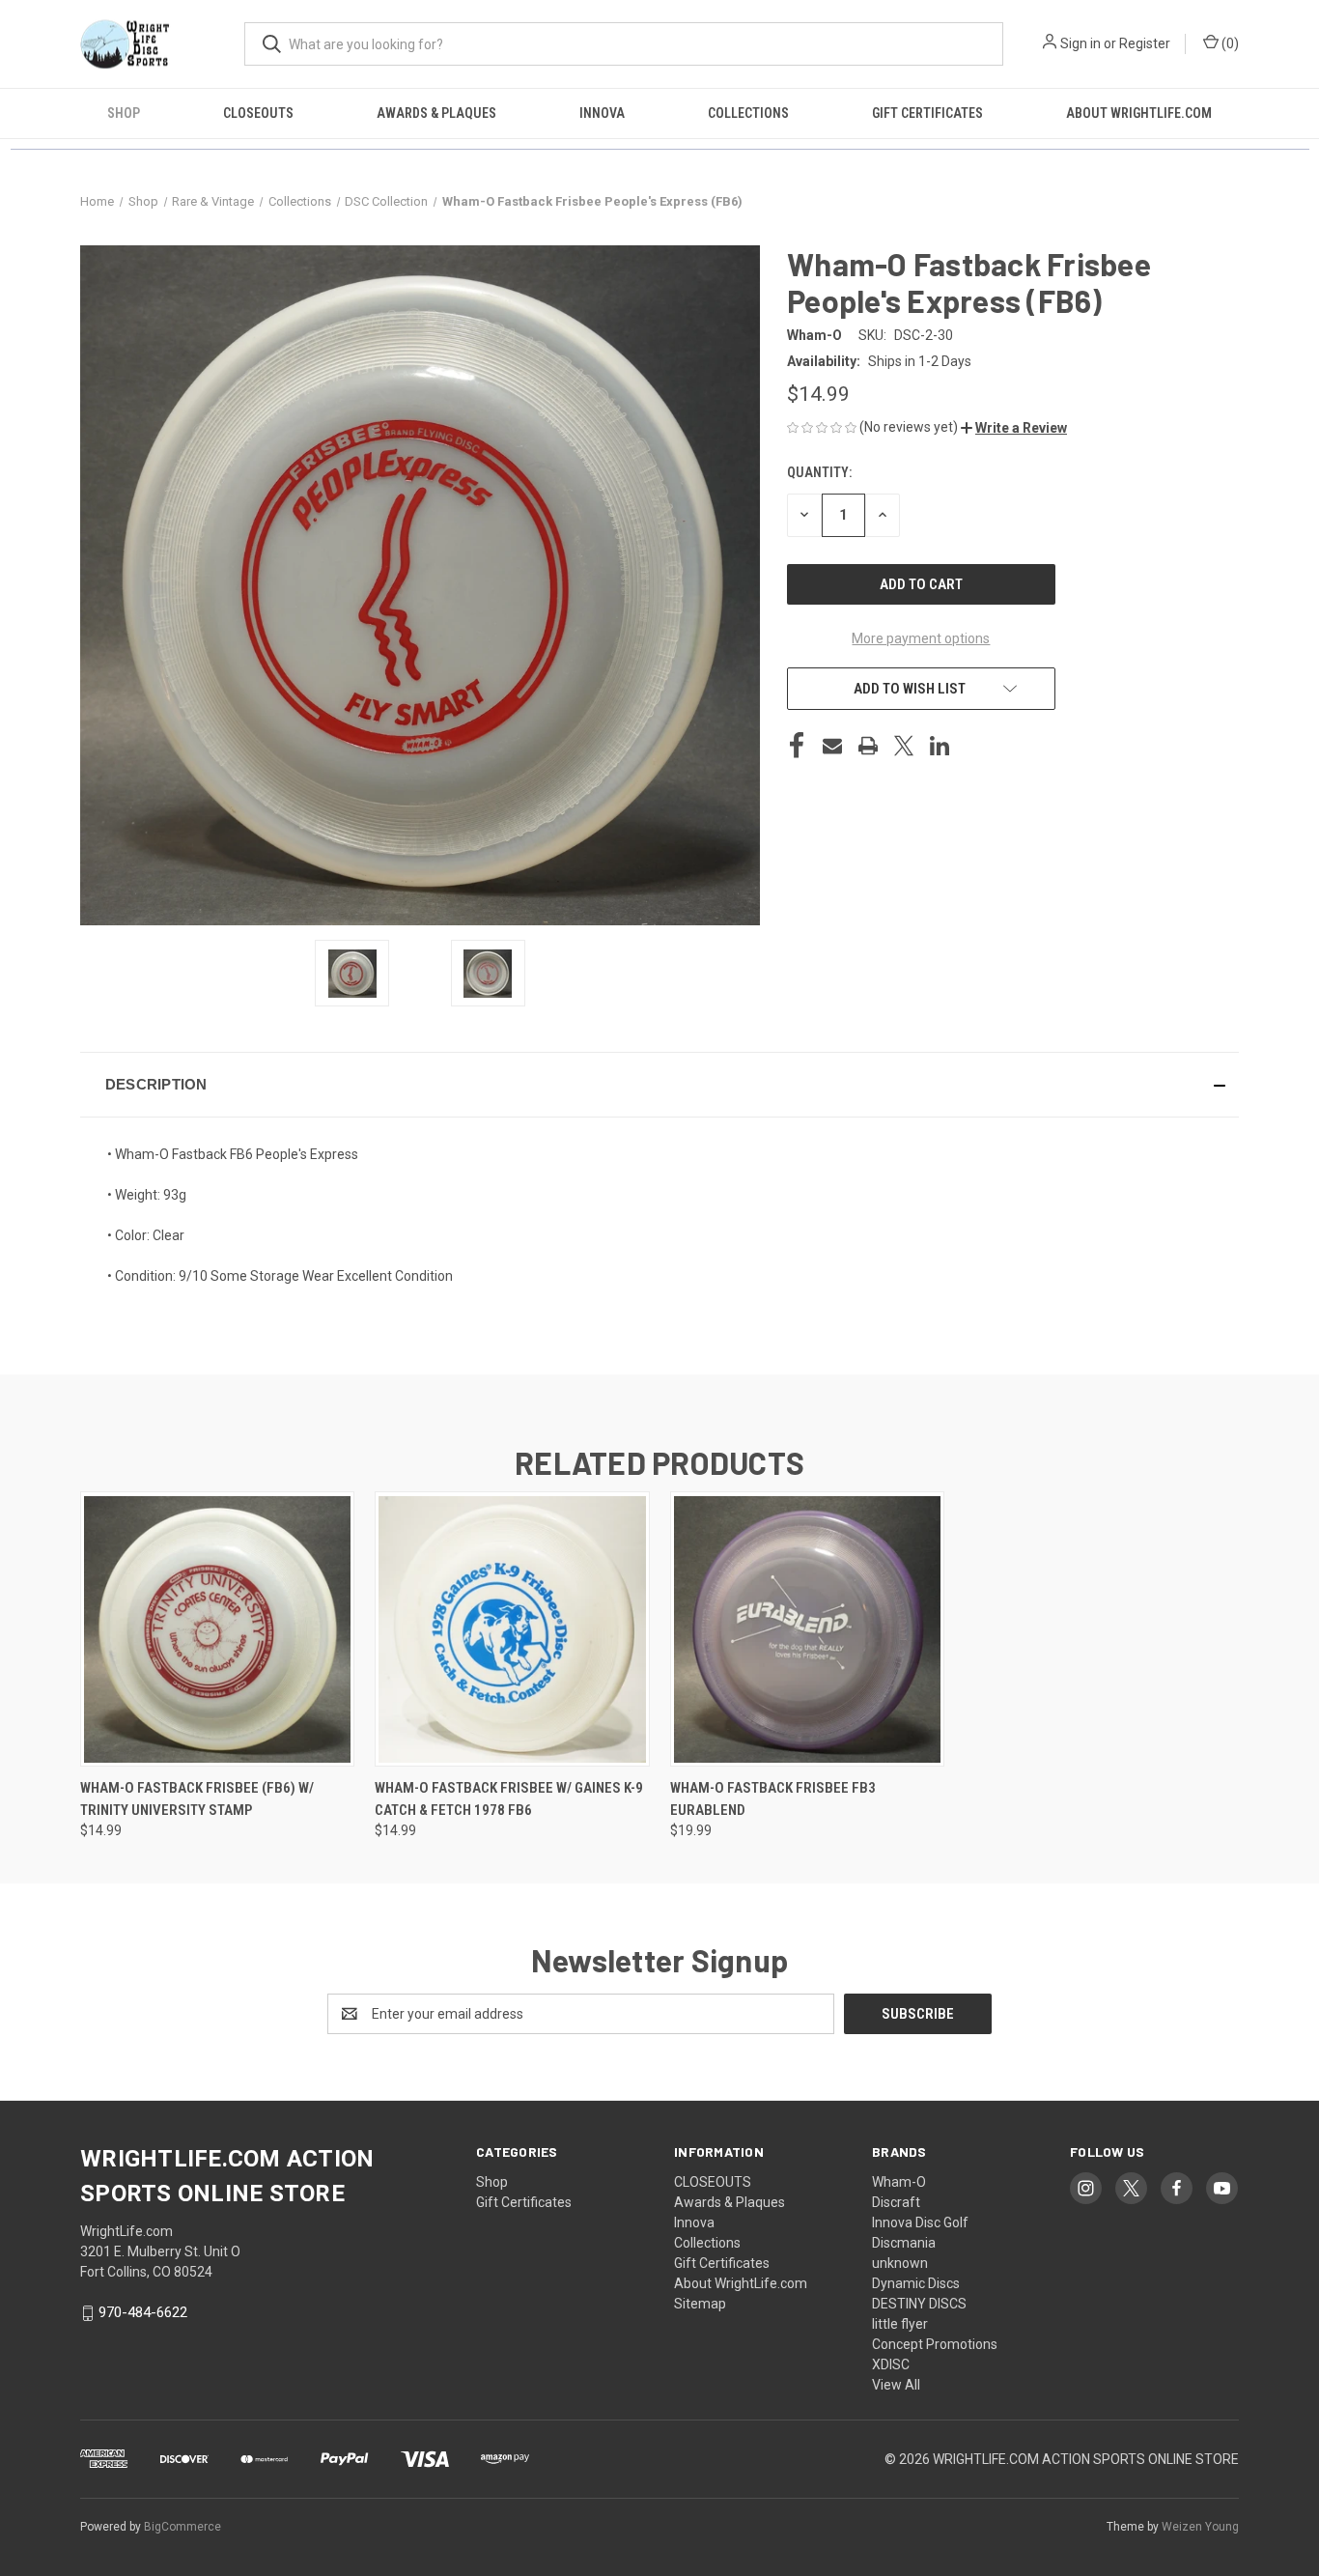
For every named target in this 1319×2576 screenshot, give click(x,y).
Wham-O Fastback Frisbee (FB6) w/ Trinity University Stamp (197, 1799)
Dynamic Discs (916, 2283)
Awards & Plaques (436, 113)
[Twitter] (904, 746)
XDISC (891, 2364)
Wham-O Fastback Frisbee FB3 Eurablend (773, 1799)
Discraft (896, 2202)
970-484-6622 (143, 2312)
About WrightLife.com (1139, 113)
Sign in (1080, 43)
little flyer (900, 2324)
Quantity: (819, 472)
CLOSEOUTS (258, 113)
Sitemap (700, 2304)
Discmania (904, 2243)
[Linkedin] (940, 746)
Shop (124, 113)
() (1229, 43)
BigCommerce (182, 2527)
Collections (748, 113)
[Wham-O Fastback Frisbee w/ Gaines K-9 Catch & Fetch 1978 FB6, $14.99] (512, 1629)
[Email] (832, 746)
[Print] (868, 746)
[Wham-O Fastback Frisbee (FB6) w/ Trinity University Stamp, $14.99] (217, 1629)
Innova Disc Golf (920, 2222)
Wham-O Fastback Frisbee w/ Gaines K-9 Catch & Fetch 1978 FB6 (509, 1799)
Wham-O (899, 2182)
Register (1145, 43)
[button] (1014, 428)
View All (896, 2385)
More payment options (921, 638)
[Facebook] (797, 746)
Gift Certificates (927, 113)
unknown (900, 2263)
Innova (602, 113)
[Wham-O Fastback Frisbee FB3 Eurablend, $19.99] (807, 1629)
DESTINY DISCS (919, 2304)
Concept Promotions (935, 2344)
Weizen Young (1200, 2527)
